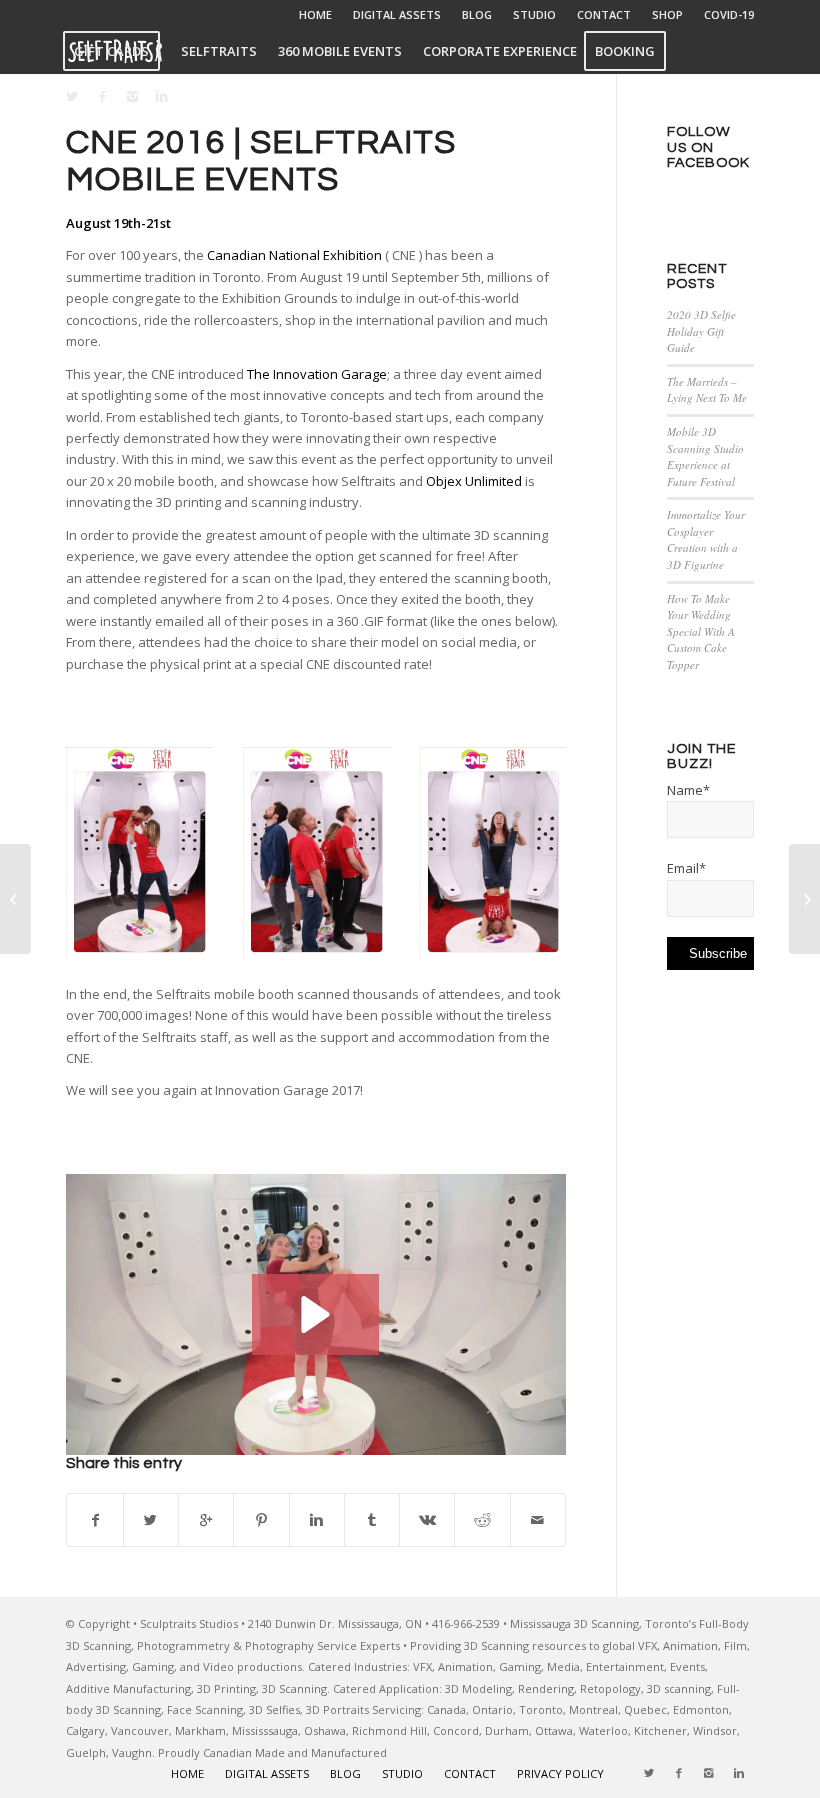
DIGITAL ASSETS (397, 14)
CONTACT (604, 14)
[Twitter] (72, 96)
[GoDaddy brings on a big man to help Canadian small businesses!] (804, 899)
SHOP (667, 14)
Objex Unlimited (474, 481)
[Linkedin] (162, 96)
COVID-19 (729, 14)
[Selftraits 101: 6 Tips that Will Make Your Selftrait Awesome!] (15, 899)
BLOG (477, 14)
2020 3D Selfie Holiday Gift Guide (701, 331)
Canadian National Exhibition (294, 255)
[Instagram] (132, 96)
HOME (315, 14)
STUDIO (534, 14)
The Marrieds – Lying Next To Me (707, 390)
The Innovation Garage (317, 374)
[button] (315, 1314)
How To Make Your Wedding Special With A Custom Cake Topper (701, 631)
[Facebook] (102, 96)
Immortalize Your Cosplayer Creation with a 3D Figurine (706, 539)
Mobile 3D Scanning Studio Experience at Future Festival (705, 456)
